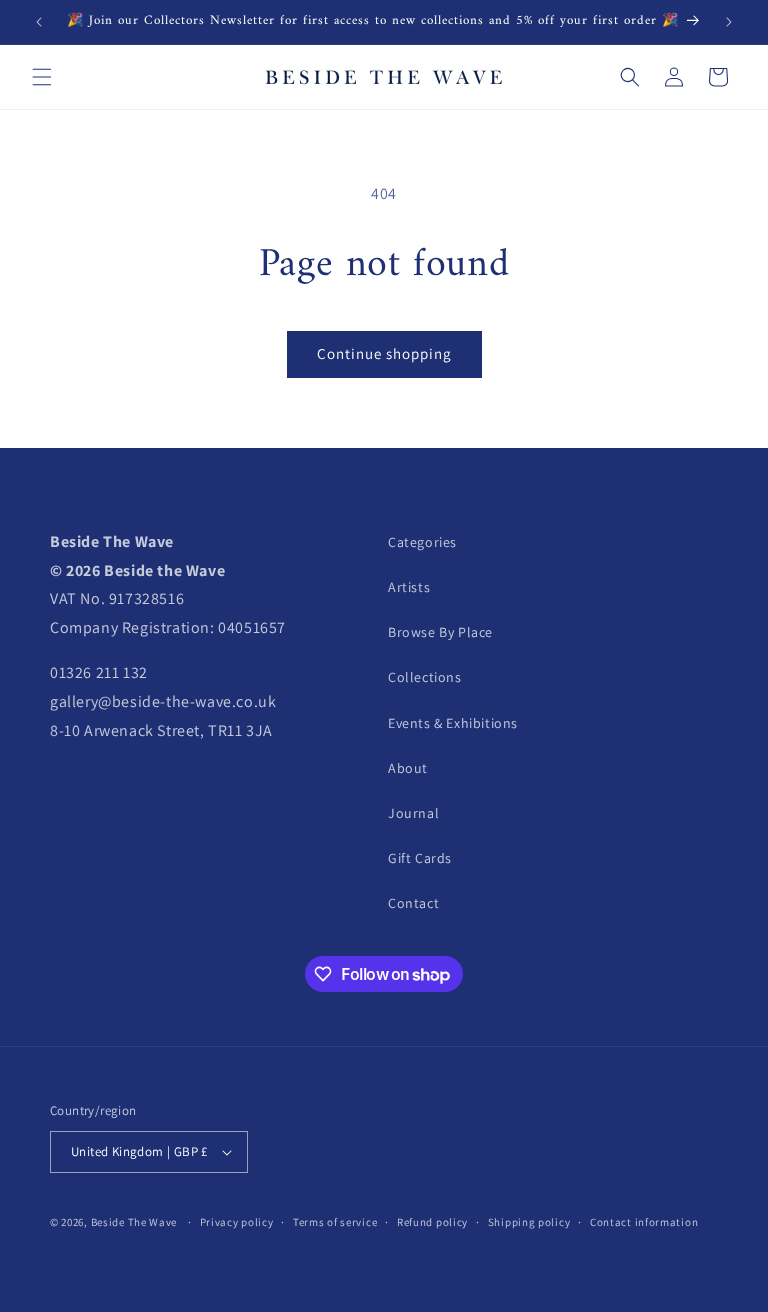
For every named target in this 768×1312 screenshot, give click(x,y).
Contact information (644, 1222)
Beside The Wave (134, 1222)
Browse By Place (440, 632)
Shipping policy (529, 1222)
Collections (425, 677)
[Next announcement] (729, 22)
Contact (413, 903)
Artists (409, 587)
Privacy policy (237, 1222)
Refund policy (432, 1222)
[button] (42, 77)
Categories (422, 542)
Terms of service (335, 1222)
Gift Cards (420, 858)
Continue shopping (384, 353)
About (408, 768)
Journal (413, 813)
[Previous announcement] (39, 22)
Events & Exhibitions (453, 723)
